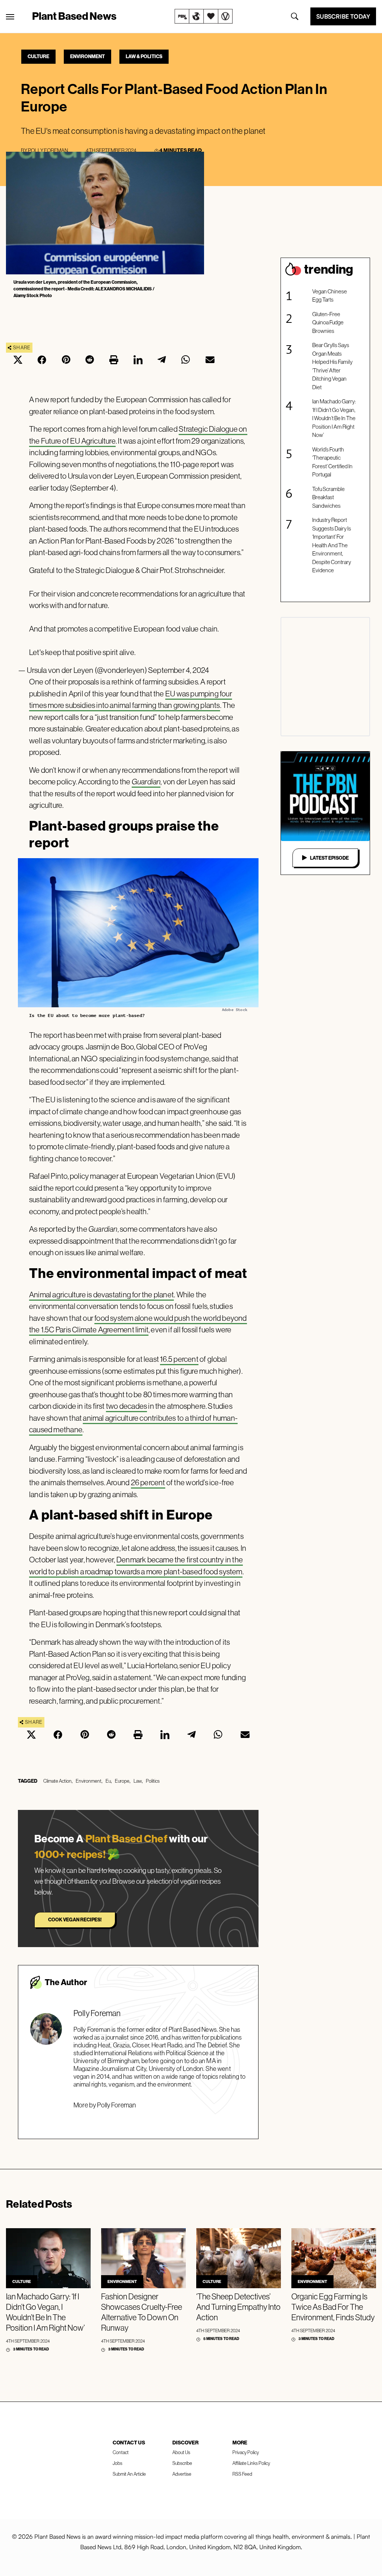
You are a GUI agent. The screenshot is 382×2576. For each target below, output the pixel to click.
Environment (87, 56)
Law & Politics (144, 56)
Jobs (118, 2463)
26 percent (148, 1482)
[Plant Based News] (10, 17)
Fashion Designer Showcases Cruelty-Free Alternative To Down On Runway (142, 2312)
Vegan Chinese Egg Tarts (330, 296)
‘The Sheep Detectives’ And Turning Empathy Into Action (238, 2307)
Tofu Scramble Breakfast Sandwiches (328, 497)
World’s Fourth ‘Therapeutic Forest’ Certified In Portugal (332, 462)
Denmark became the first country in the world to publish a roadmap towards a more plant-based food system (136, 1566)
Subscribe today (343, 16)
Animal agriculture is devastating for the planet (101, 1295)
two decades (126, 1406)
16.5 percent (179, 1359)
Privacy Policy (246, 2452)
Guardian (146, 782)
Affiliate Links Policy (251, 2463)
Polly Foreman (48, 150)
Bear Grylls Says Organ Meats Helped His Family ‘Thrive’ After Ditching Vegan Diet (332, 366)
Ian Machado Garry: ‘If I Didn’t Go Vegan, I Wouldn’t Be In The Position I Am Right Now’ (334, 418)
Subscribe (182, 2463)
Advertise (182, 2474)
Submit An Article (129, 2474)
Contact (121, 2452)
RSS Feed (242, 2474)
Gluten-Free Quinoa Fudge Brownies (328, 322)
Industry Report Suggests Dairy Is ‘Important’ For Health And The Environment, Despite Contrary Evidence (332, 545)
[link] (204, 16)
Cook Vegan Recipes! (75, 1920)
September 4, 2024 (179, 670)
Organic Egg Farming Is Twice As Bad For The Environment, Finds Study (333, 2307)
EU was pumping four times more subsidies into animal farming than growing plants (131, 700)
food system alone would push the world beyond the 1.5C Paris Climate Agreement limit (138, 1324)
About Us (181, 2452)
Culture (38, 56)
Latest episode (329, 858)
